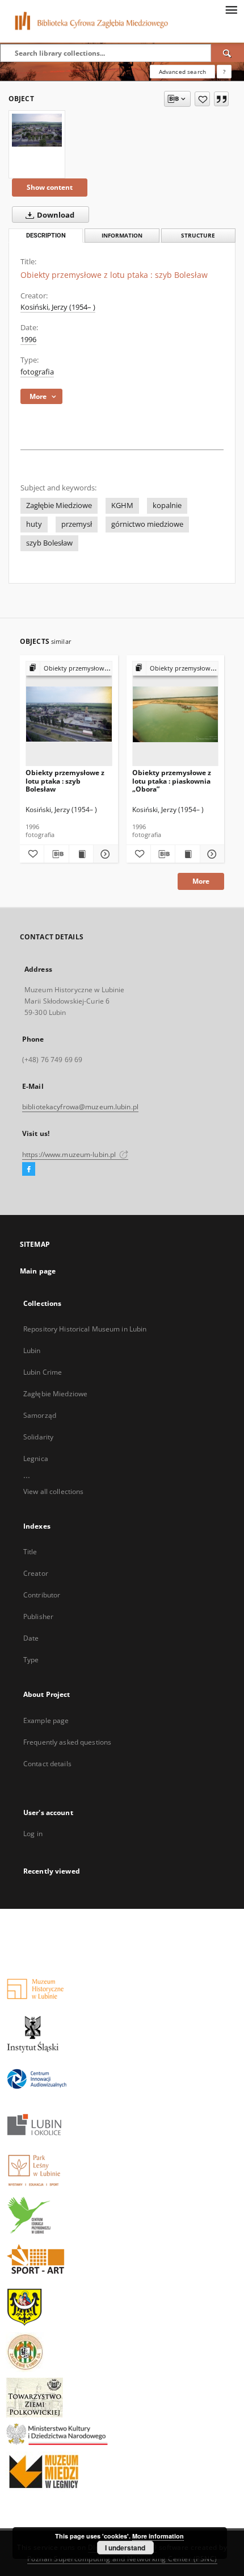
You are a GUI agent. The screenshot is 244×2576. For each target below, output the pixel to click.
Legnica (36, 1458)
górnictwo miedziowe (147, 524)
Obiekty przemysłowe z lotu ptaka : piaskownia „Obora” (172, 781)
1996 (28, 340)
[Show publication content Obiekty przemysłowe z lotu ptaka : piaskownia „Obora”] (187, 854)
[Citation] (221, 99)
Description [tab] (46, 236)
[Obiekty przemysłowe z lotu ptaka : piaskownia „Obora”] (176, 714)
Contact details (47, 1764)
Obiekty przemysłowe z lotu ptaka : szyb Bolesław (65, 781)
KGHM (122, 505)
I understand (125, 2548)
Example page (46, 1720)
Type (31, 1660)
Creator (36, 1573)
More (201, 881)
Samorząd (40, 1415)
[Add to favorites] (202, 99)
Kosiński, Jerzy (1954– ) (58, 307)
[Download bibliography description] (56, 854)
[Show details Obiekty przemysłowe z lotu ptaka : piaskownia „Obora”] (211, 854)
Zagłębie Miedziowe (59, 505)
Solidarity (38, 1437)
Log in (33, 1834)
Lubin (32, 1351)
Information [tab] (122, 236)
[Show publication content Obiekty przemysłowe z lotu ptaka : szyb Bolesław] (81, 854)
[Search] (228, 53)
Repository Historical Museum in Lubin (85, 1329)
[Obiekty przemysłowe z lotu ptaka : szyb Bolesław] (37, 130)
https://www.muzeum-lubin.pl (70, 1154)
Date (31, 1638)
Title (30, 1552)
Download (55, 215)
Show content (50, 187)
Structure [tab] (198, 236)
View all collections (53, 1491)
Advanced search (182, 72)
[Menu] (231, 9)
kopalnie (167, 505)
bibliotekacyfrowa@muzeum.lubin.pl (80, 1107)
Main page (38, 1271)
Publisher (38, 1616)
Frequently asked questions (67, 1742)
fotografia (37, 372)
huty (34, 524)
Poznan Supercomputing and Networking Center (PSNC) (122, 2559)
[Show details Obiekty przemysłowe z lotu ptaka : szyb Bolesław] (104, 854)
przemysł (77, 524)
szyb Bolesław (49, 543)
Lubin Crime (43, 1372)
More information (158, 2536)
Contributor (42, 1595)
